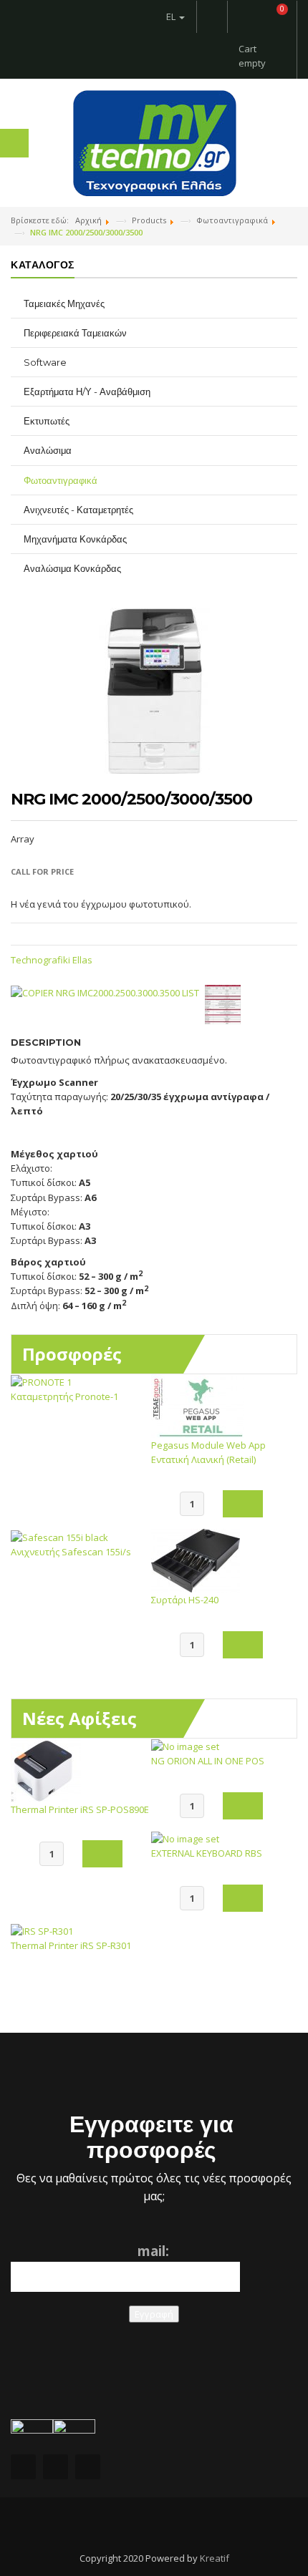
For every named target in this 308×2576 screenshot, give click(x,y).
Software (45, 362)
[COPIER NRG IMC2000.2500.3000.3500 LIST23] (226, 1003)
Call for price (42, 871)
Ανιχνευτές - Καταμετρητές (78, 510)
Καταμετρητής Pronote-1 (64, 1396)
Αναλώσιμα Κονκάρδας (72, 568)
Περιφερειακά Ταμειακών (75, 333)
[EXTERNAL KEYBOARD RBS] (185, 1838)
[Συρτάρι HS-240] (196, 1560)
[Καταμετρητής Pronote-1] (41, 1381)
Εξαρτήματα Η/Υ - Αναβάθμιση (87, 392)
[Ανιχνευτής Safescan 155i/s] (59, 1536)
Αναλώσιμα (48, 450)
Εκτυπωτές (47, 421)
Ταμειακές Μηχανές (64, 303)
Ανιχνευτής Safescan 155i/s (71, 1552)
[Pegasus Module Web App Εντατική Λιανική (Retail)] (198, 1405)
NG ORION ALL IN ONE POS (208, 1761)
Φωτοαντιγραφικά (61, 480)
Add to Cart (243, 1504)
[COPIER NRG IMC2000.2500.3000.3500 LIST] (108, 992)
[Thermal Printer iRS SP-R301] (42, 1930)
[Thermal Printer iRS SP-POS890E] (46, 1769)
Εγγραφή (154, 2314)
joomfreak (154, 2526)
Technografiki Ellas (52, 960)
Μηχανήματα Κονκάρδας (75, 539)
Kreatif (215, 2558)
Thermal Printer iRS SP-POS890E (80, 1809)
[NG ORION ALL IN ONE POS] (185, 1746)
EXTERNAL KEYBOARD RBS (207, 1853)
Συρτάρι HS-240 (185, 1600)
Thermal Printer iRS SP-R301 (71, 1945)
